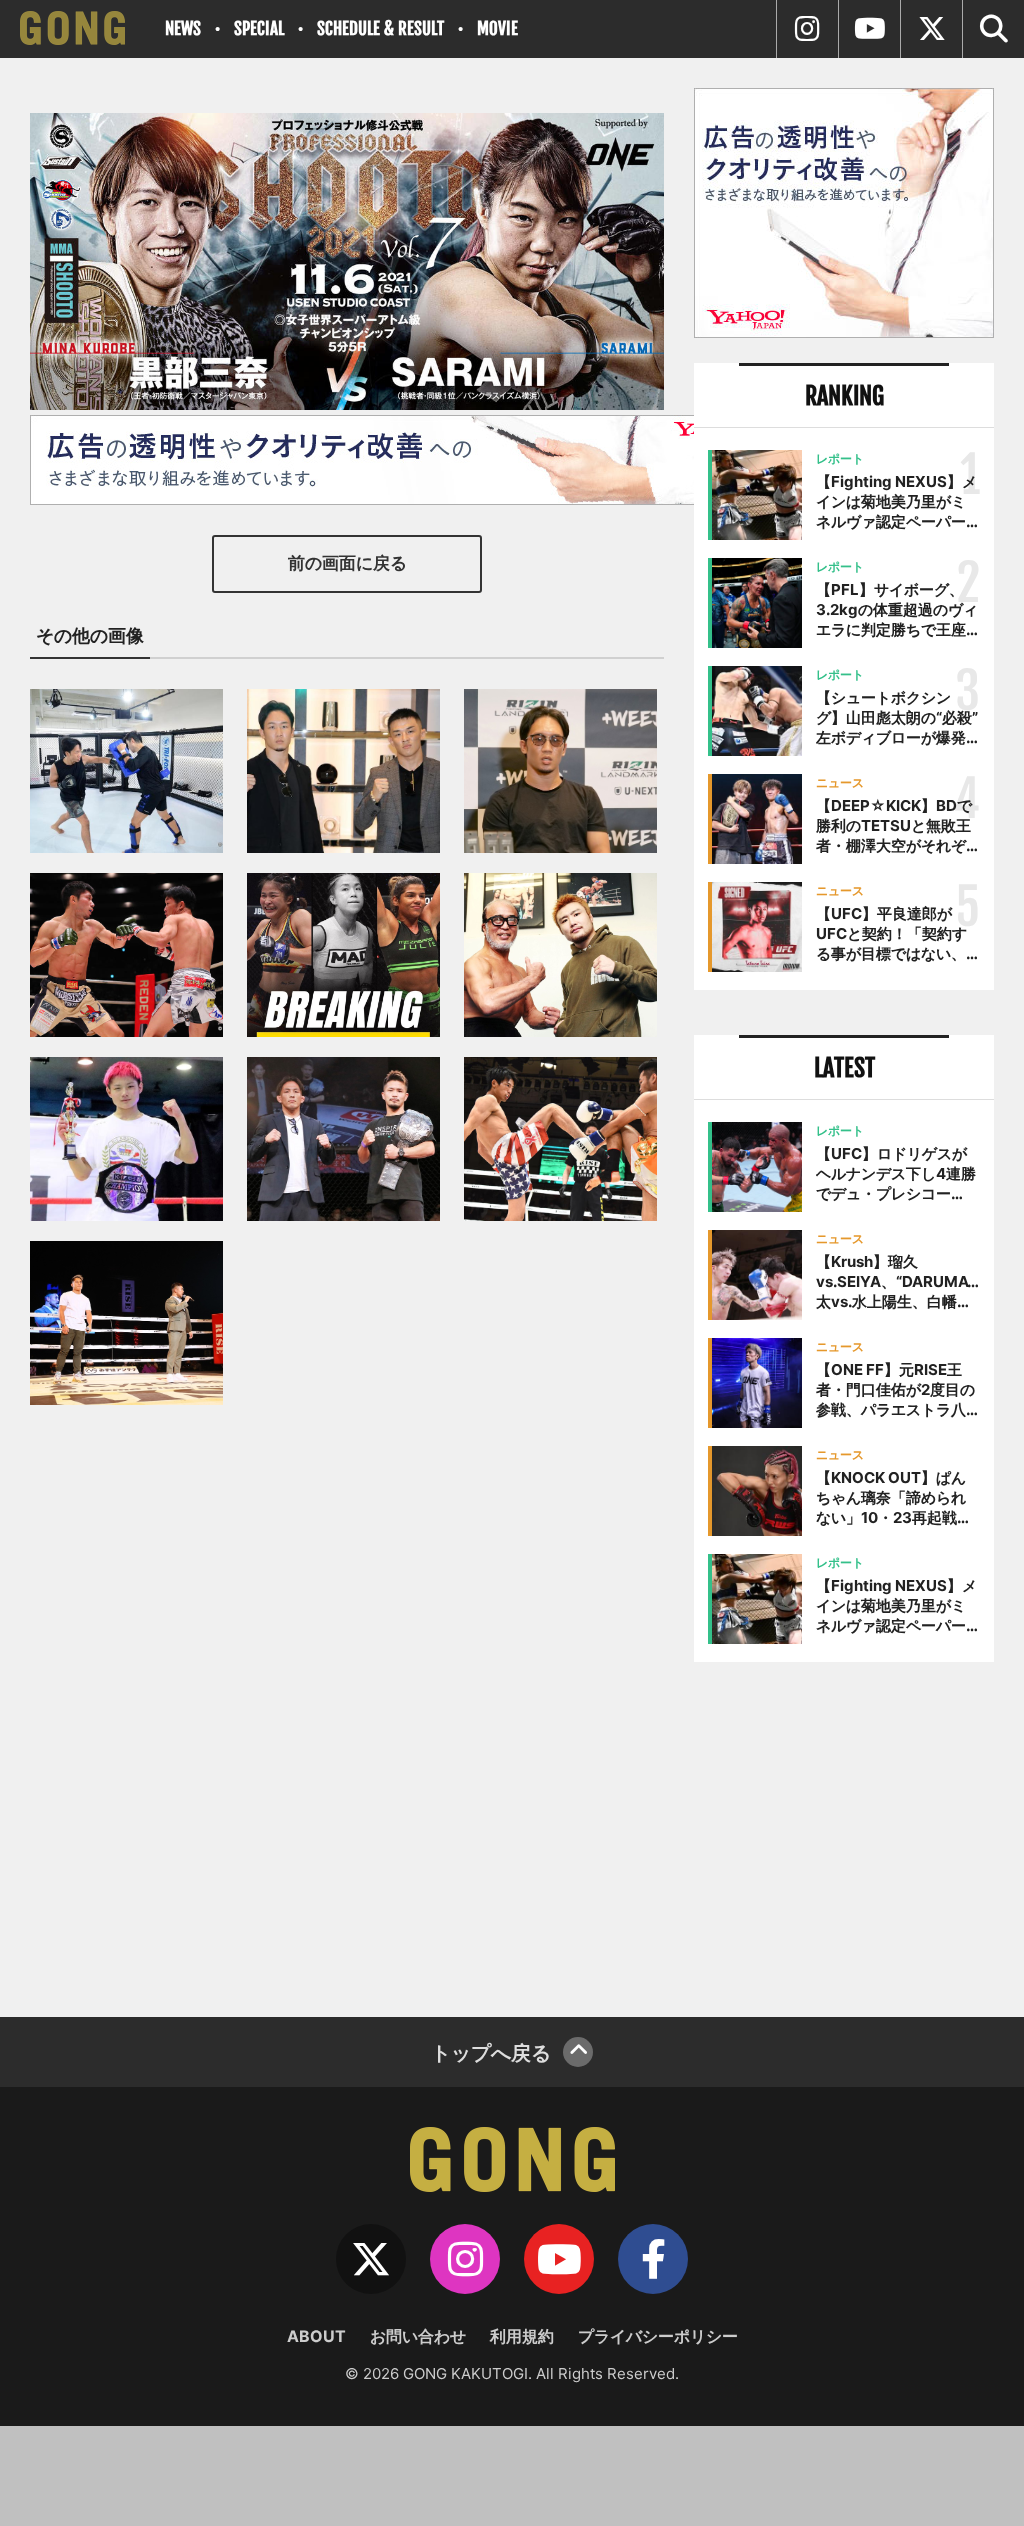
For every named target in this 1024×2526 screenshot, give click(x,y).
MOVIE (497, 28)
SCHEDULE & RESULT (380, 28)
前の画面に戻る (347, 563)
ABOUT (316, 2336)
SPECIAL (259, 28)
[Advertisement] (844, 1832)
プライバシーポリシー (658, 2336)
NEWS (183, 28)
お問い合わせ (418, 2336)
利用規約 (522, 2336)
